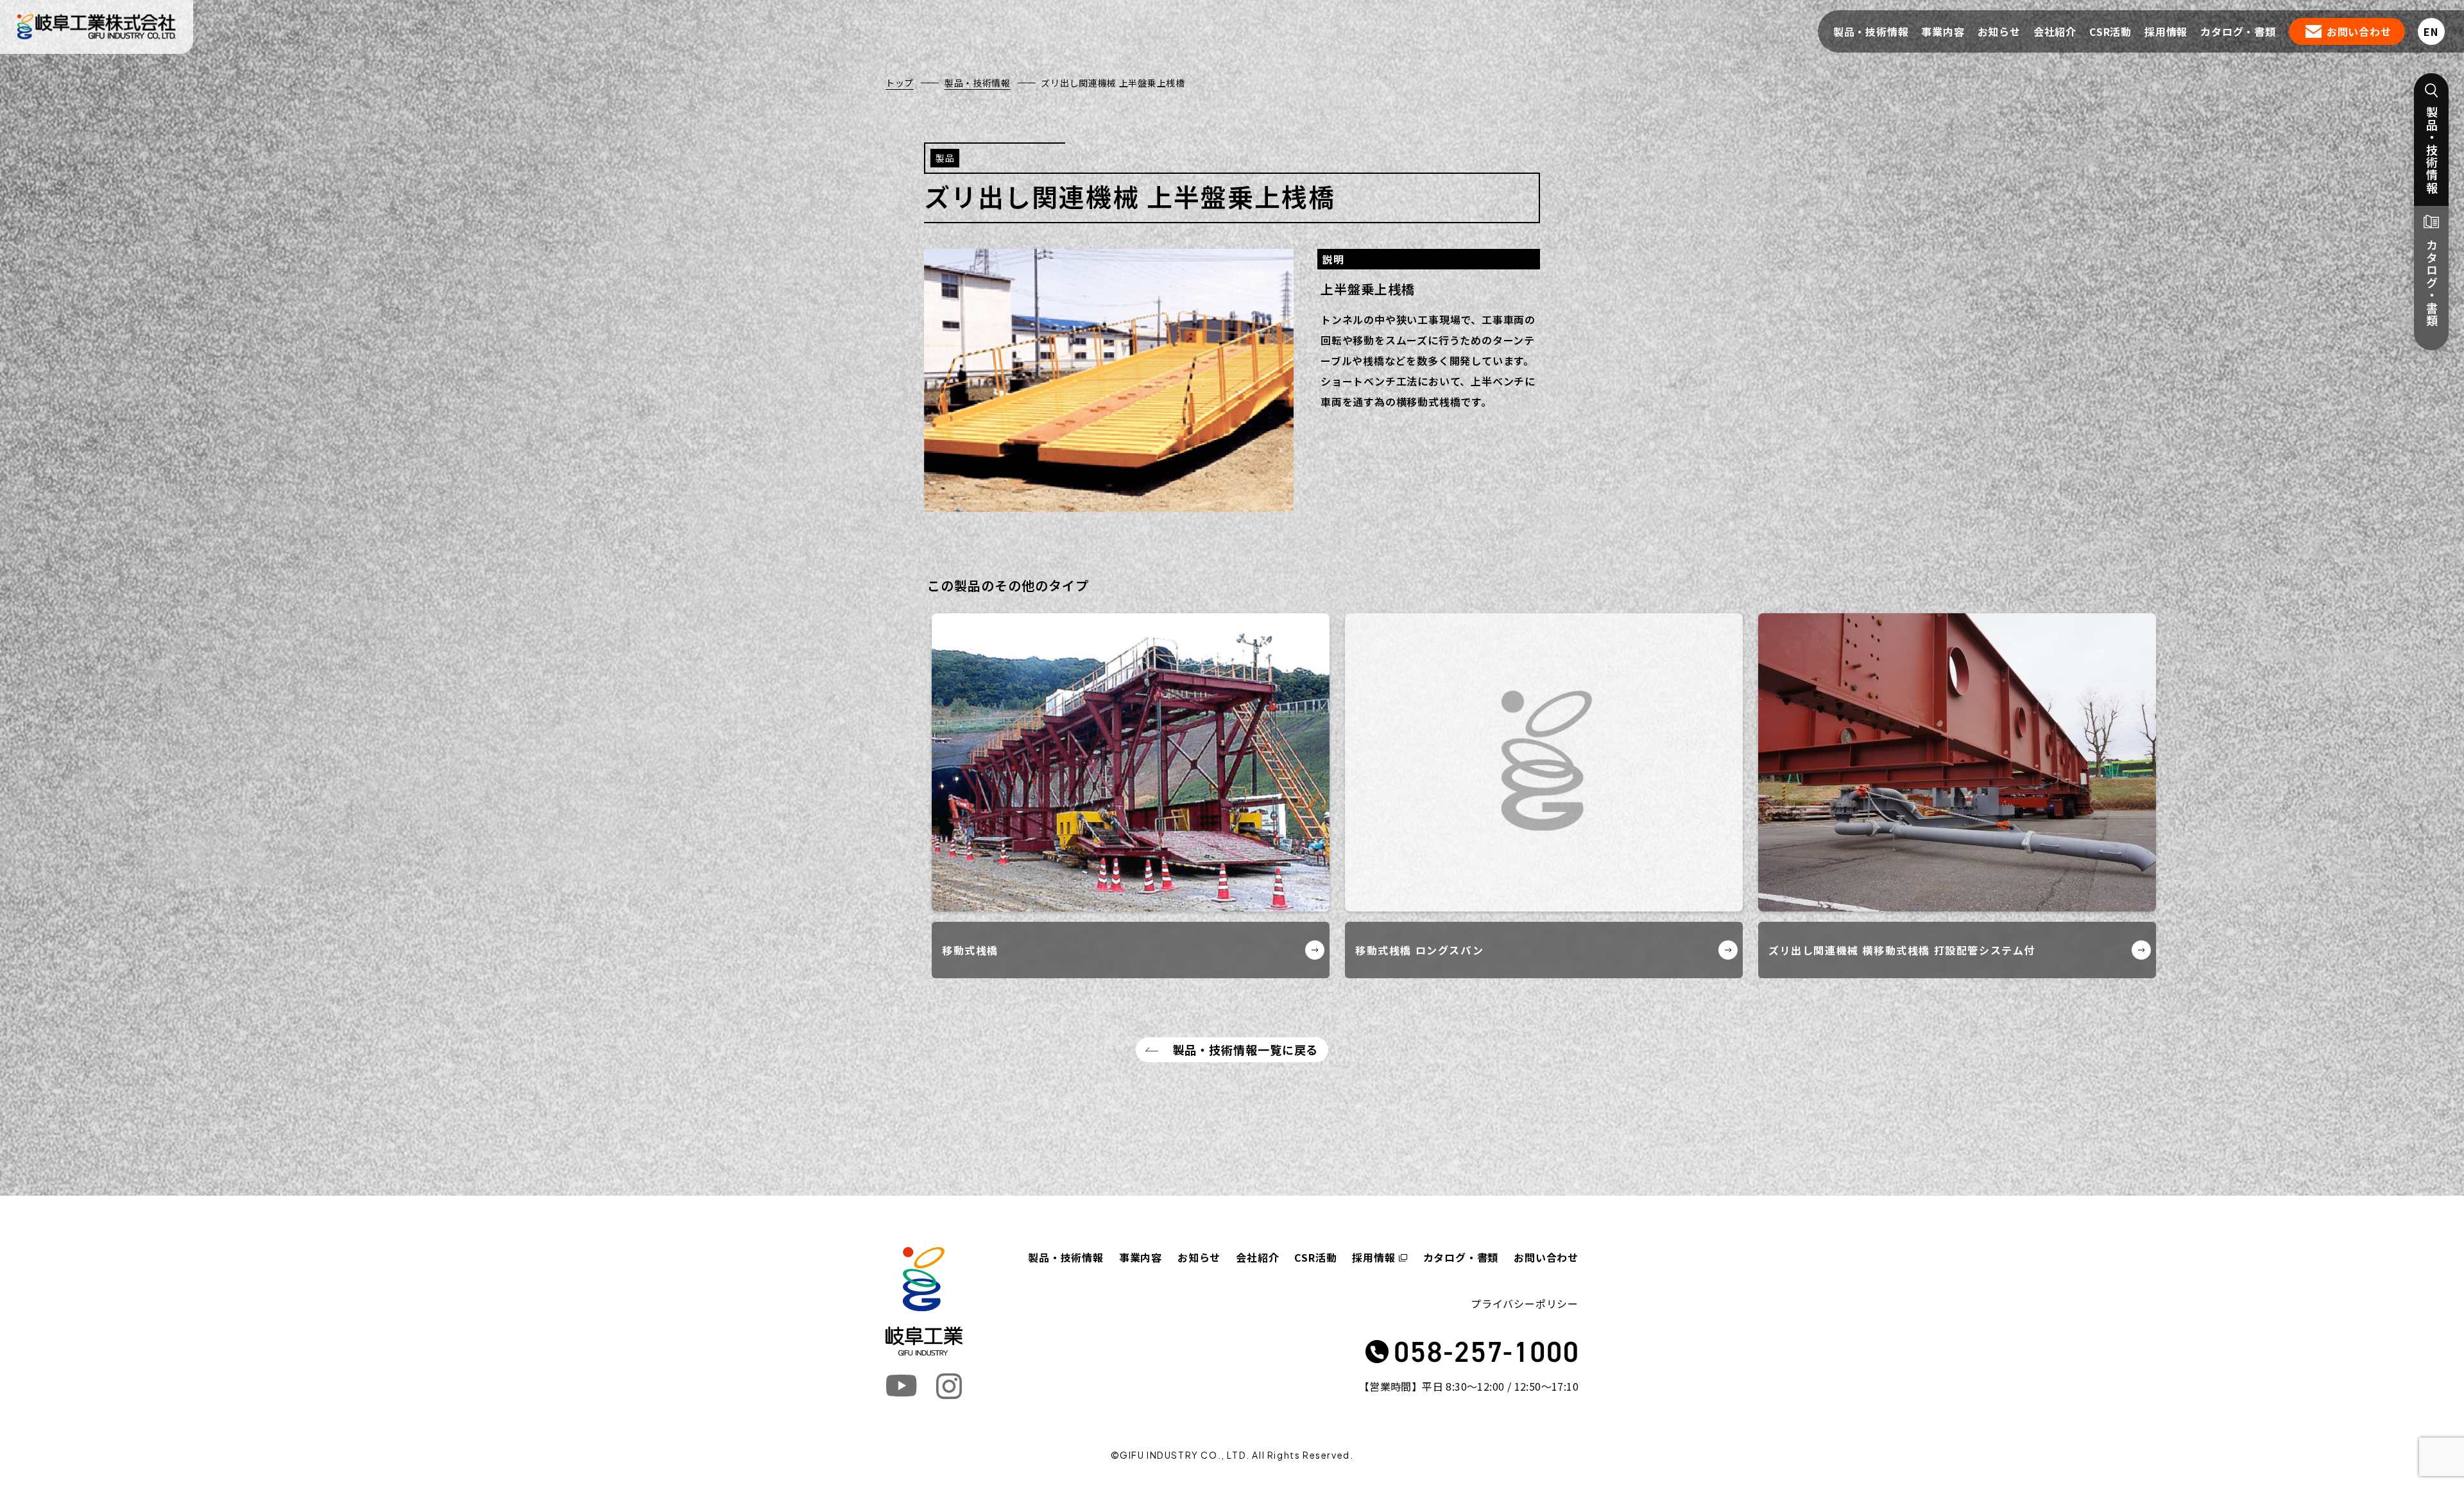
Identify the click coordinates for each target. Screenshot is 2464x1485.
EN (2431, 31)
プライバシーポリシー (1525, 1303)
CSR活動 (2110, 31)
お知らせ (1999, 31)
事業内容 (1943, 31)
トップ (900, 83)
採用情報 (2166, 31)
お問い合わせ (2359, 31)
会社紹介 (2055, 31)
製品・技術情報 (1871, 31)
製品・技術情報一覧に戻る (1246, 1049)
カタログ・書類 (2238, 31)
